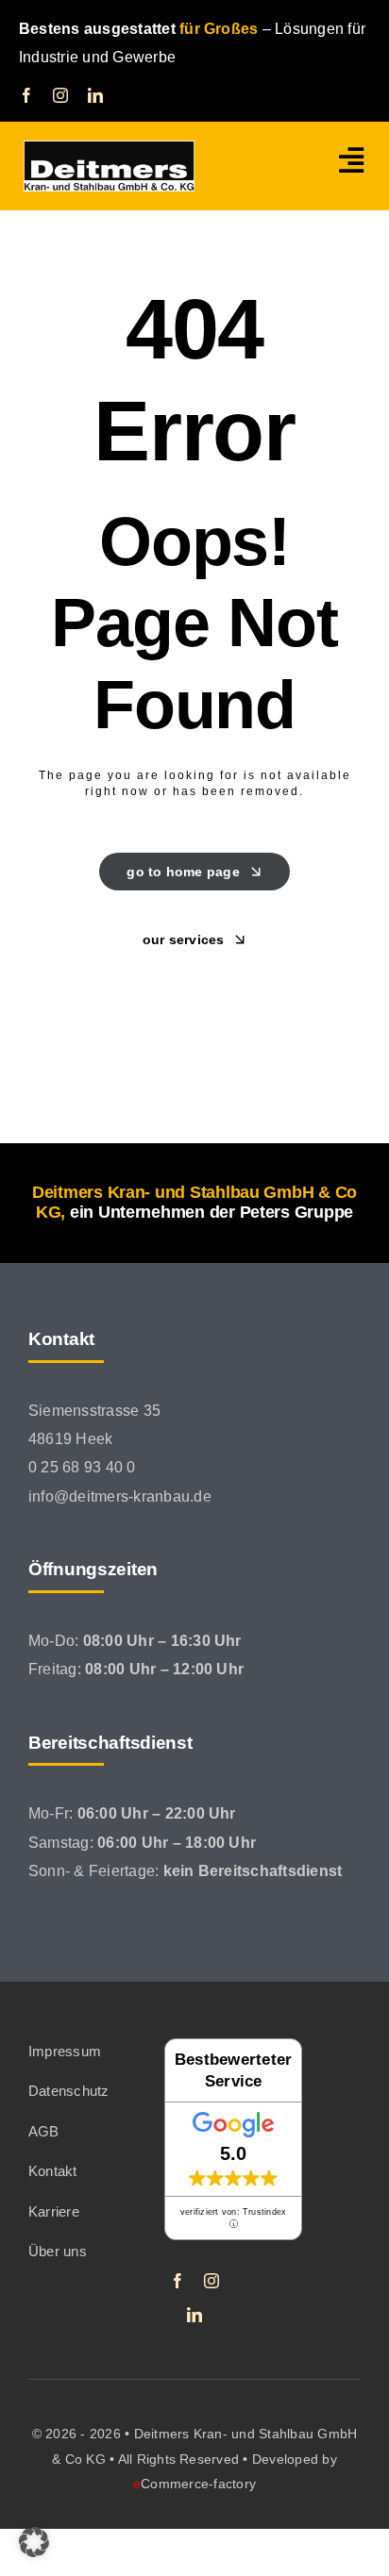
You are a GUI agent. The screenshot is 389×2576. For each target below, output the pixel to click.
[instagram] (60, 95)
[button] (34, 2542)
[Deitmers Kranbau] (109, 148)
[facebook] (26, 95)
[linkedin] (95, 95)
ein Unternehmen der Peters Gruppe (211, 1212)
